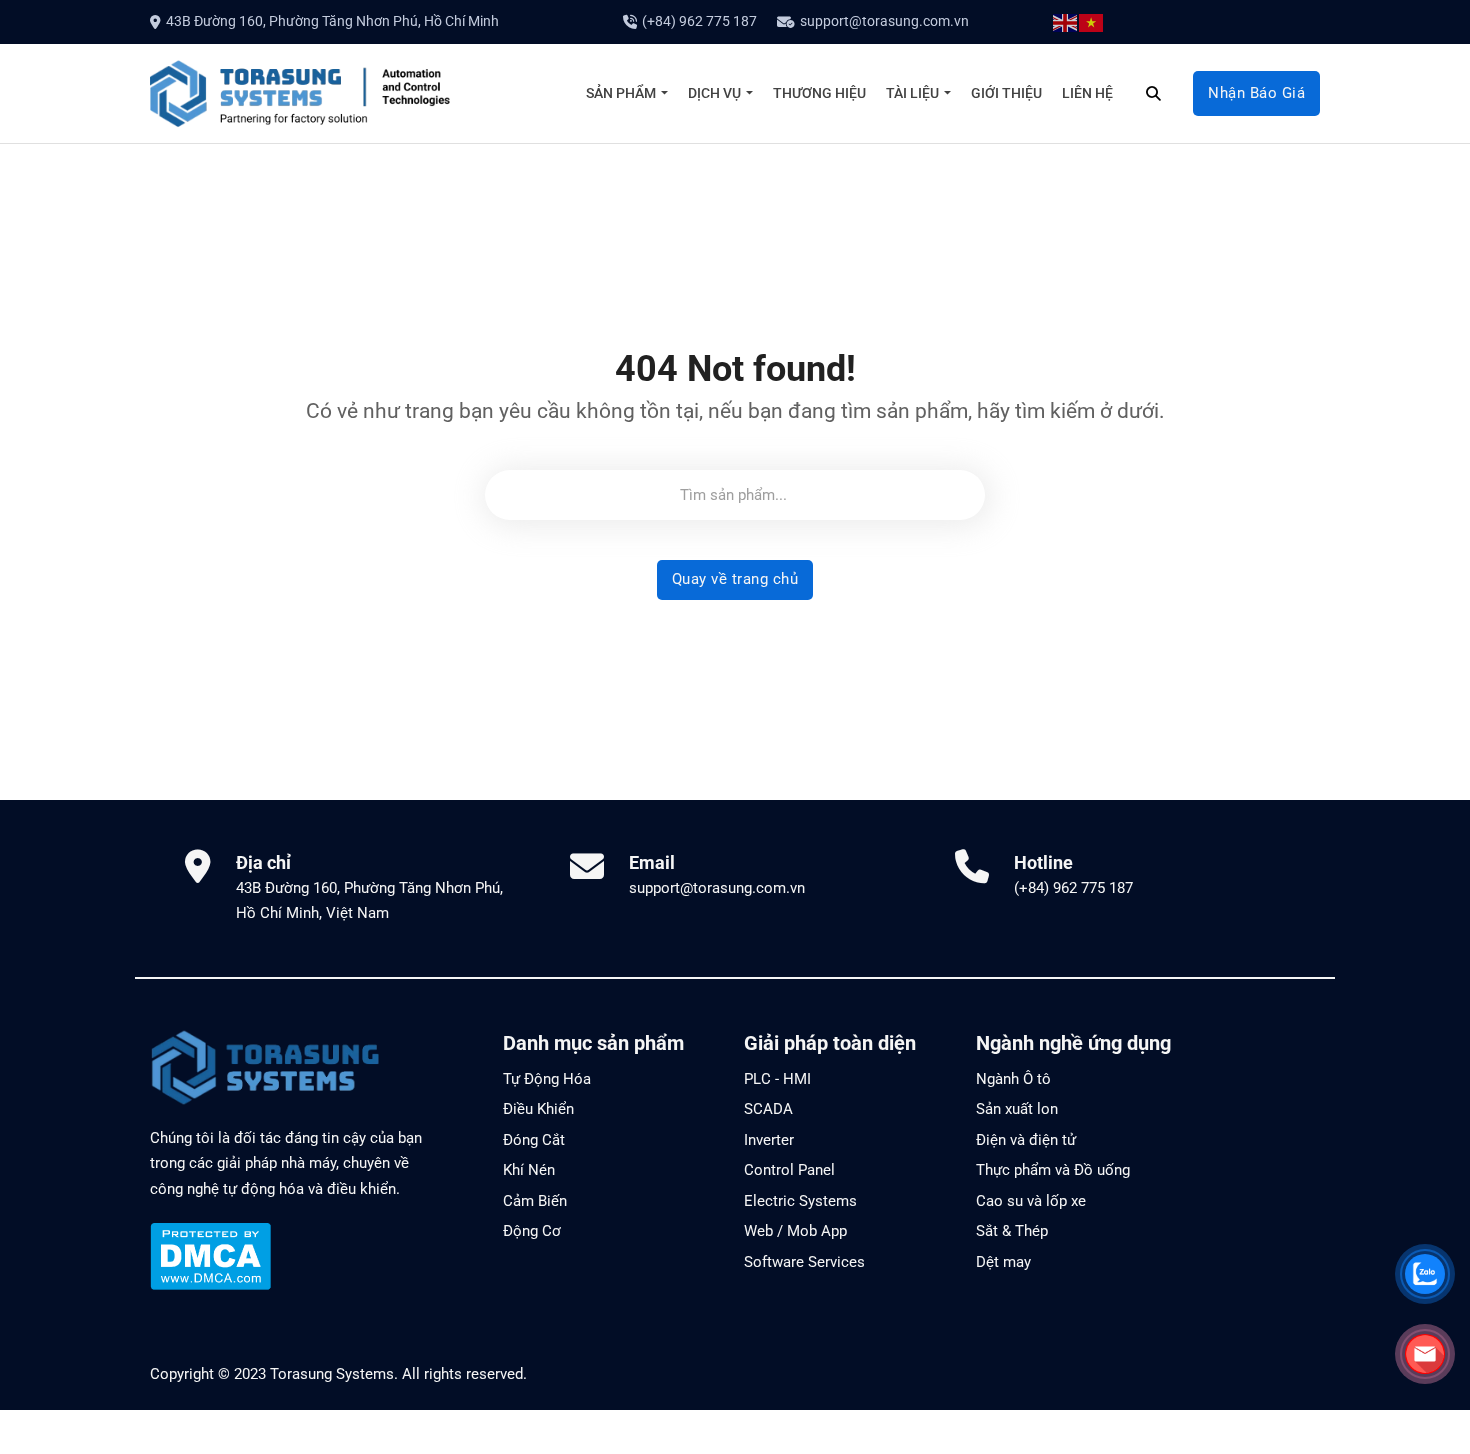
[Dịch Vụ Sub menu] (749, 93)
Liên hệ (1087, 92)
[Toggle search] (1153, 93)
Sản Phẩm (621, 92)
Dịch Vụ (714, 92)
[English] (1066, 22)
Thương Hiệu (819, 92)
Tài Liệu (912, 92)
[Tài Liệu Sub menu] (947, 93)
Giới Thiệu (1006, 92)
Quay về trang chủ (735, 579)
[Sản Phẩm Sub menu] (664, 93)
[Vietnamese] (1092, 22)
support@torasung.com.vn (884, 21)
